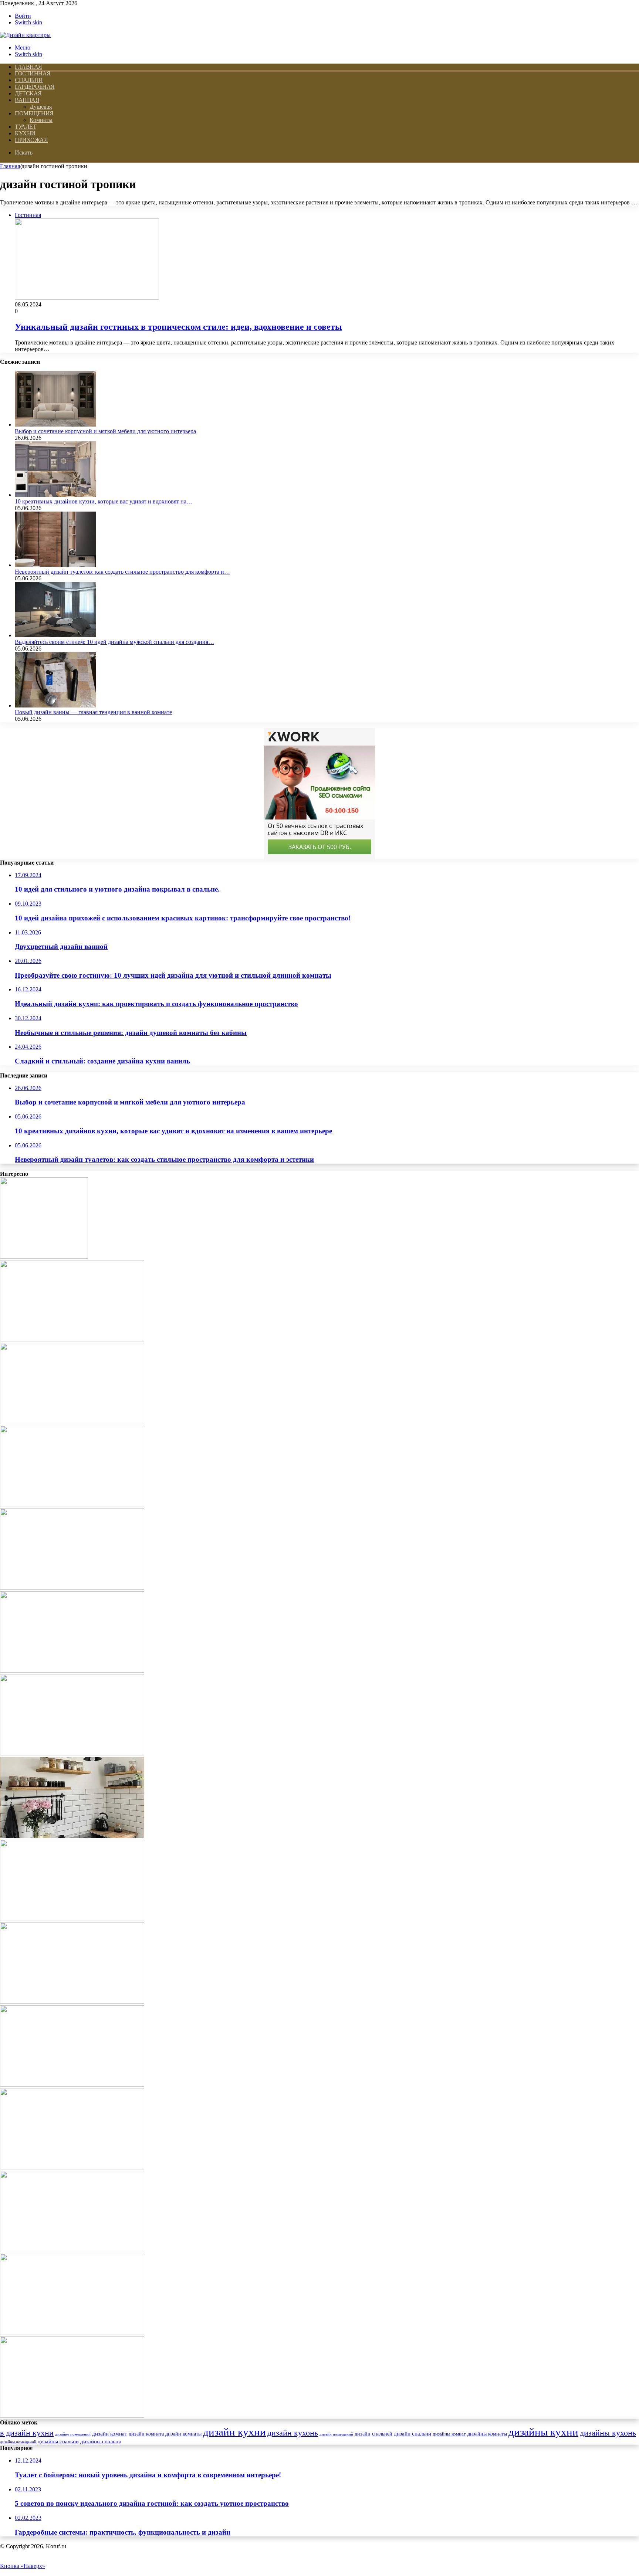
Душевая (41, 107)
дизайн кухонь (293, 2433)
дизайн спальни (413, 2434)
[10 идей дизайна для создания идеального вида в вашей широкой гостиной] (72, 2250)
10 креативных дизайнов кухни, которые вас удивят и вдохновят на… (104, 501)
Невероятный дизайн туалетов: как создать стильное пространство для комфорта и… (122, 572)
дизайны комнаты (487, 2434)
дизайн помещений (336, 2434)
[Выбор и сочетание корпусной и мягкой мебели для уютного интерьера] (55, 425)
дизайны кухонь (608, 2433)
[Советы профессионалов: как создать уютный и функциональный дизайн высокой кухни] (72, 1671)
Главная (10, 166)
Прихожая (31, 140)
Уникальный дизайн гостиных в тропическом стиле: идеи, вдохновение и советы (178, 327)
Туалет (26, 127)
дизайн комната (146, 2434)
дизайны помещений (18, 2442)
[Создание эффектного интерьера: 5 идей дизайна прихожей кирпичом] (72, 2085)
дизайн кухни (234, 2432)
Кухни (25, 133)
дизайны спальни (58, 2441)
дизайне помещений (73, 2434)
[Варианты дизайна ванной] (72, 2416)
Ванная (27, 100)
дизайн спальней (373, 2434)
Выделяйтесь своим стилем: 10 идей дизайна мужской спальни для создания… (114, 642)
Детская (28, 93)
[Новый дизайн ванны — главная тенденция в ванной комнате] (55, 705)
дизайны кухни (543, 2432)
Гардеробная (35, 87)
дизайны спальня (101, 2441)
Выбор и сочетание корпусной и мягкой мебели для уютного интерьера (105, 431)
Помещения (34, 113)
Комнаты (41, 120)
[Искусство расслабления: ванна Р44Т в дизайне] (72, 2002)
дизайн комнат (110, 2434)
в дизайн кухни (27, 2433)
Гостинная (33, 73)
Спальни (29, 80)
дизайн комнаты (183, 2434)
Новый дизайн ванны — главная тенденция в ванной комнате (93, 712)
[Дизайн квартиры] (25, 35)
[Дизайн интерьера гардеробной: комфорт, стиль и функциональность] (72, 2333)
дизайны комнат (449, 2434)
